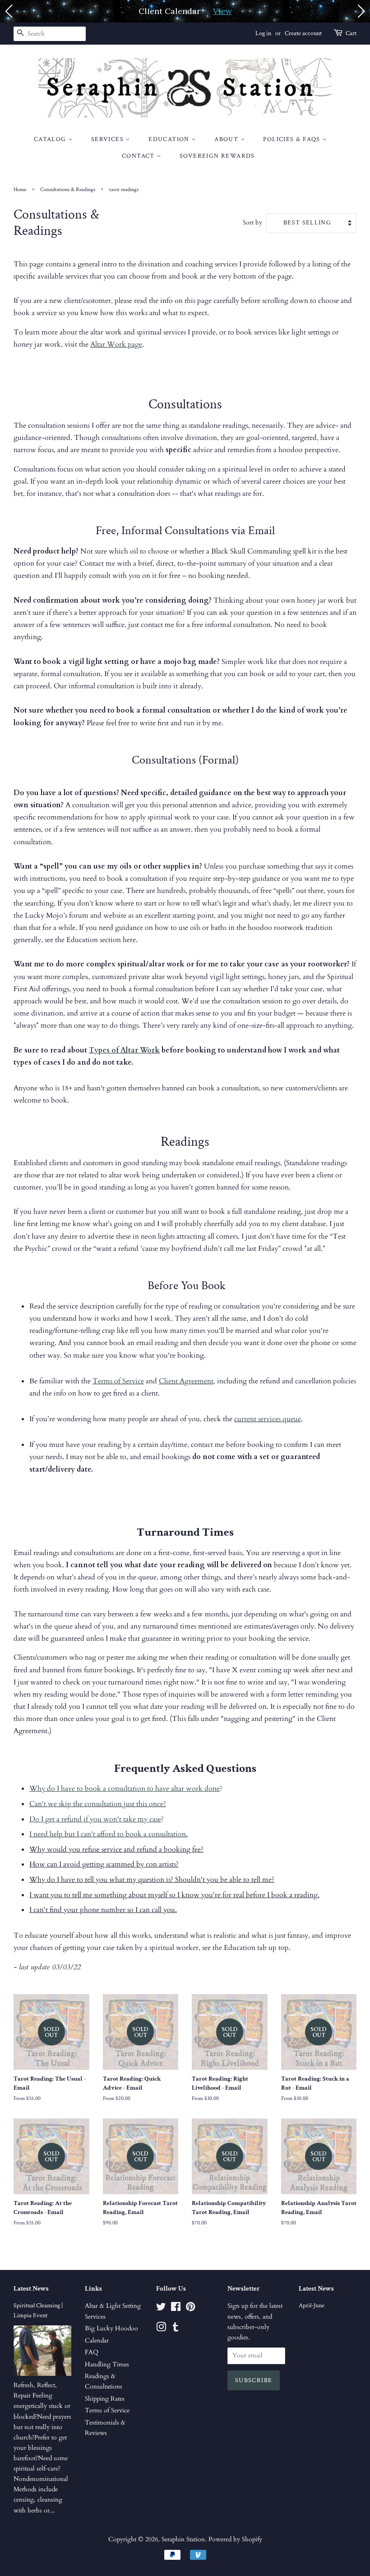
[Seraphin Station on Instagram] (161, 2329)
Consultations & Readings (68, 190)
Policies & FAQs (292, 139)
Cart (351, 33)
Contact (139, 156)
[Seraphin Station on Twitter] (161, 2309)
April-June (312, 2306)
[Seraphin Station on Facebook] (176, 2309)
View (222, 11)
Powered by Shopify (235, 2539)
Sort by (252, 222)
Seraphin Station (183, 2539)
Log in (263, 33)
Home (20, 190)
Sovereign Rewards (217, 156)
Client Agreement (186, 1381)
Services (109, 139)
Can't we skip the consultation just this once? (98, 1804)
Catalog (51, 139)
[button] (9, 11)
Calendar (97, 2341)
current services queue (268, 1419)
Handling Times (107, 2365)
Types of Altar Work (124, 1050)
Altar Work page (116, 344)
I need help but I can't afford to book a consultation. (109, 1834)
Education (170, 139)
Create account (303, 33)
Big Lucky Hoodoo (111, 2329)
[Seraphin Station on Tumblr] (176, 2329)
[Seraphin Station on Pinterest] (190, 2309)
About (227, 139)
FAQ (92, 2352)
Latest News (31, 2289)
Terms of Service (118, 1381)
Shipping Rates (105, 2399)
